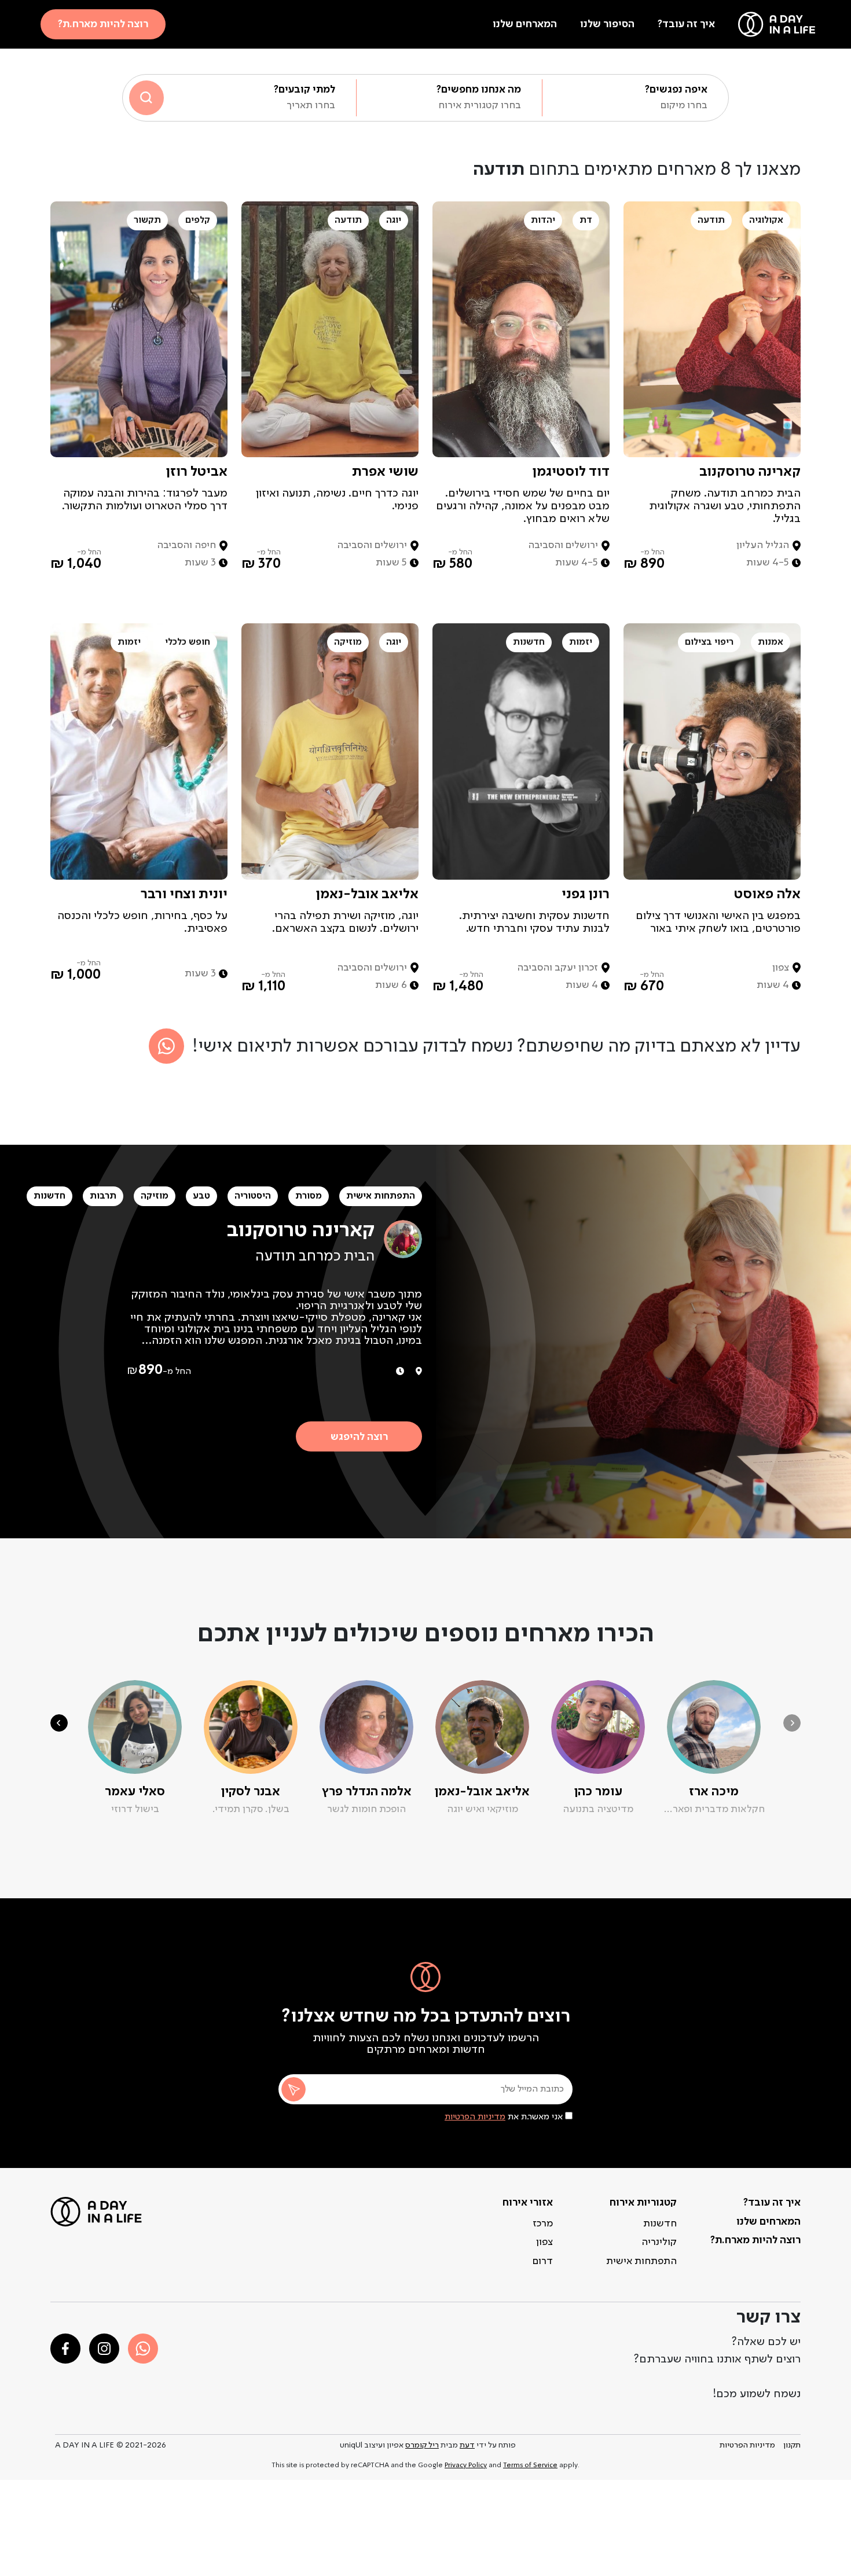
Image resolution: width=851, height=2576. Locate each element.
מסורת (309, 1196)
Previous (792, 1723)
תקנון (792, 2445)
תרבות (103, 1196)
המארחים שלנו (525, 24)
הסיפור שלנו (607, 24)
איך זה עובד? (686, 24)
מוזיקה (155, 1196)
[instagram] (104, 2349)
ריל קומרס (422, 2445)
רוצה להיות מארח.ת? (103, 24)
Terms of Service (530, 2465)
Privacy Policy (466, 2465)
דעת (467, 2445)
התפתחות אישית (381, 1196)
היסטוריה (253, 1196)
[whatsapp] (143, 2349)
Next (59, 1723)
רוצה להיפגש (359, 1437)
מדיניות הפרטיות (475, 2117)
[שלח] (294, 2089)
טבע (201, 1196)
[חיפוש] (146, 98)
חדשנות (49, 1196)
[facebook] (65, 2349)
